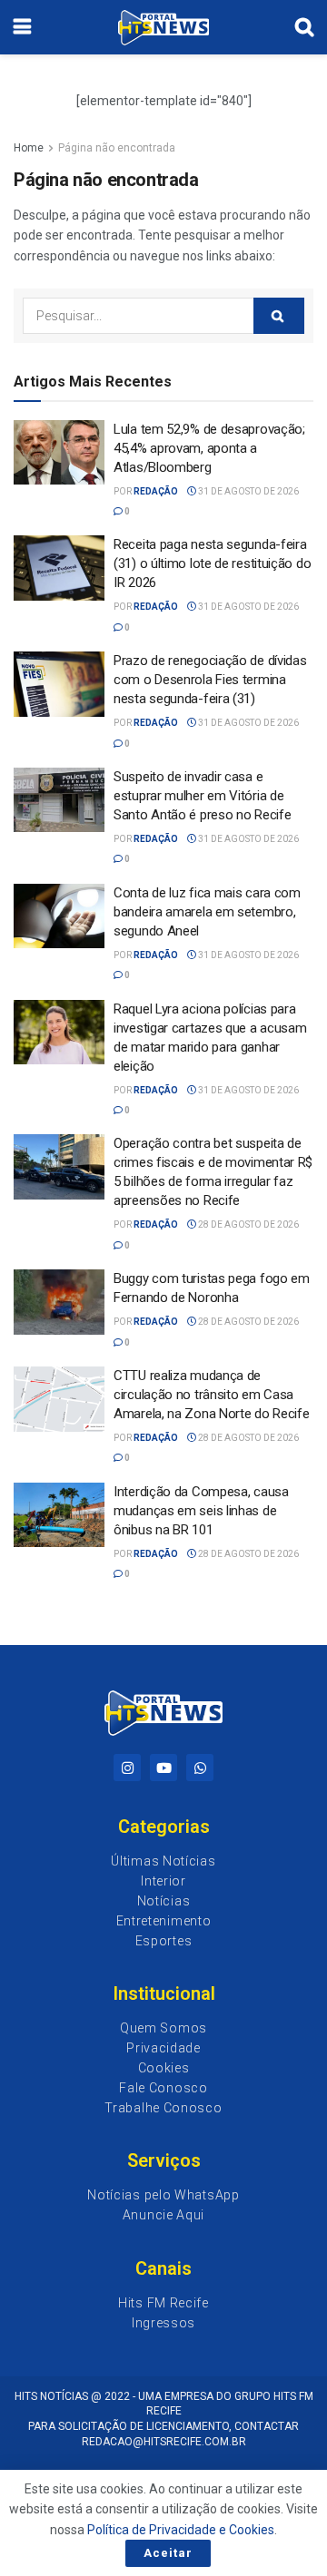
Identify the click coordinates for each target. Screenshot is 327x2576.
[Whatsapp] (200, 1768)
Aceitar (168, 2553)
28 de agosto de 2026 (248, 1224)
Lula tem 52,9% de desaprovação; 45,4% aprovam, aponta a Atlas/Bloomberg (209, 448)
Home (29, 148)
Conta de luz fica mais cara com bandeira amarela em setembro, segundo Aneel (207, 912)
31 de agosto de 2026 (248, 491)
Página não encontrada (117, 148)
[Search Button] (279, 316)
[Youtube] (163, 1768)
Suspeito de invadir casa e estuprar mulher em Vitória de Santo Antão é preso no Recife (202, 796)
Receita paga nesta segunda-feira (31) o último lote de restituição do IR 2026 (212, 563)
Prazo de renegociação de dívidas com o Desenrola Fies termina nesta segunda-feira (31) (210, 680)
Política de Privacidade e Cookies (181, 2530)
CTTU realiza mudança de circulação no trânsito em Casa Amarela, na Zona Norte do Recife (211, 1395)
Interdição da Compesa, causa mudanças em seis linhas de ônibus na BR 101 (201, 1511)
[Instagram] (127, 1768)
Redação (156, 491)
